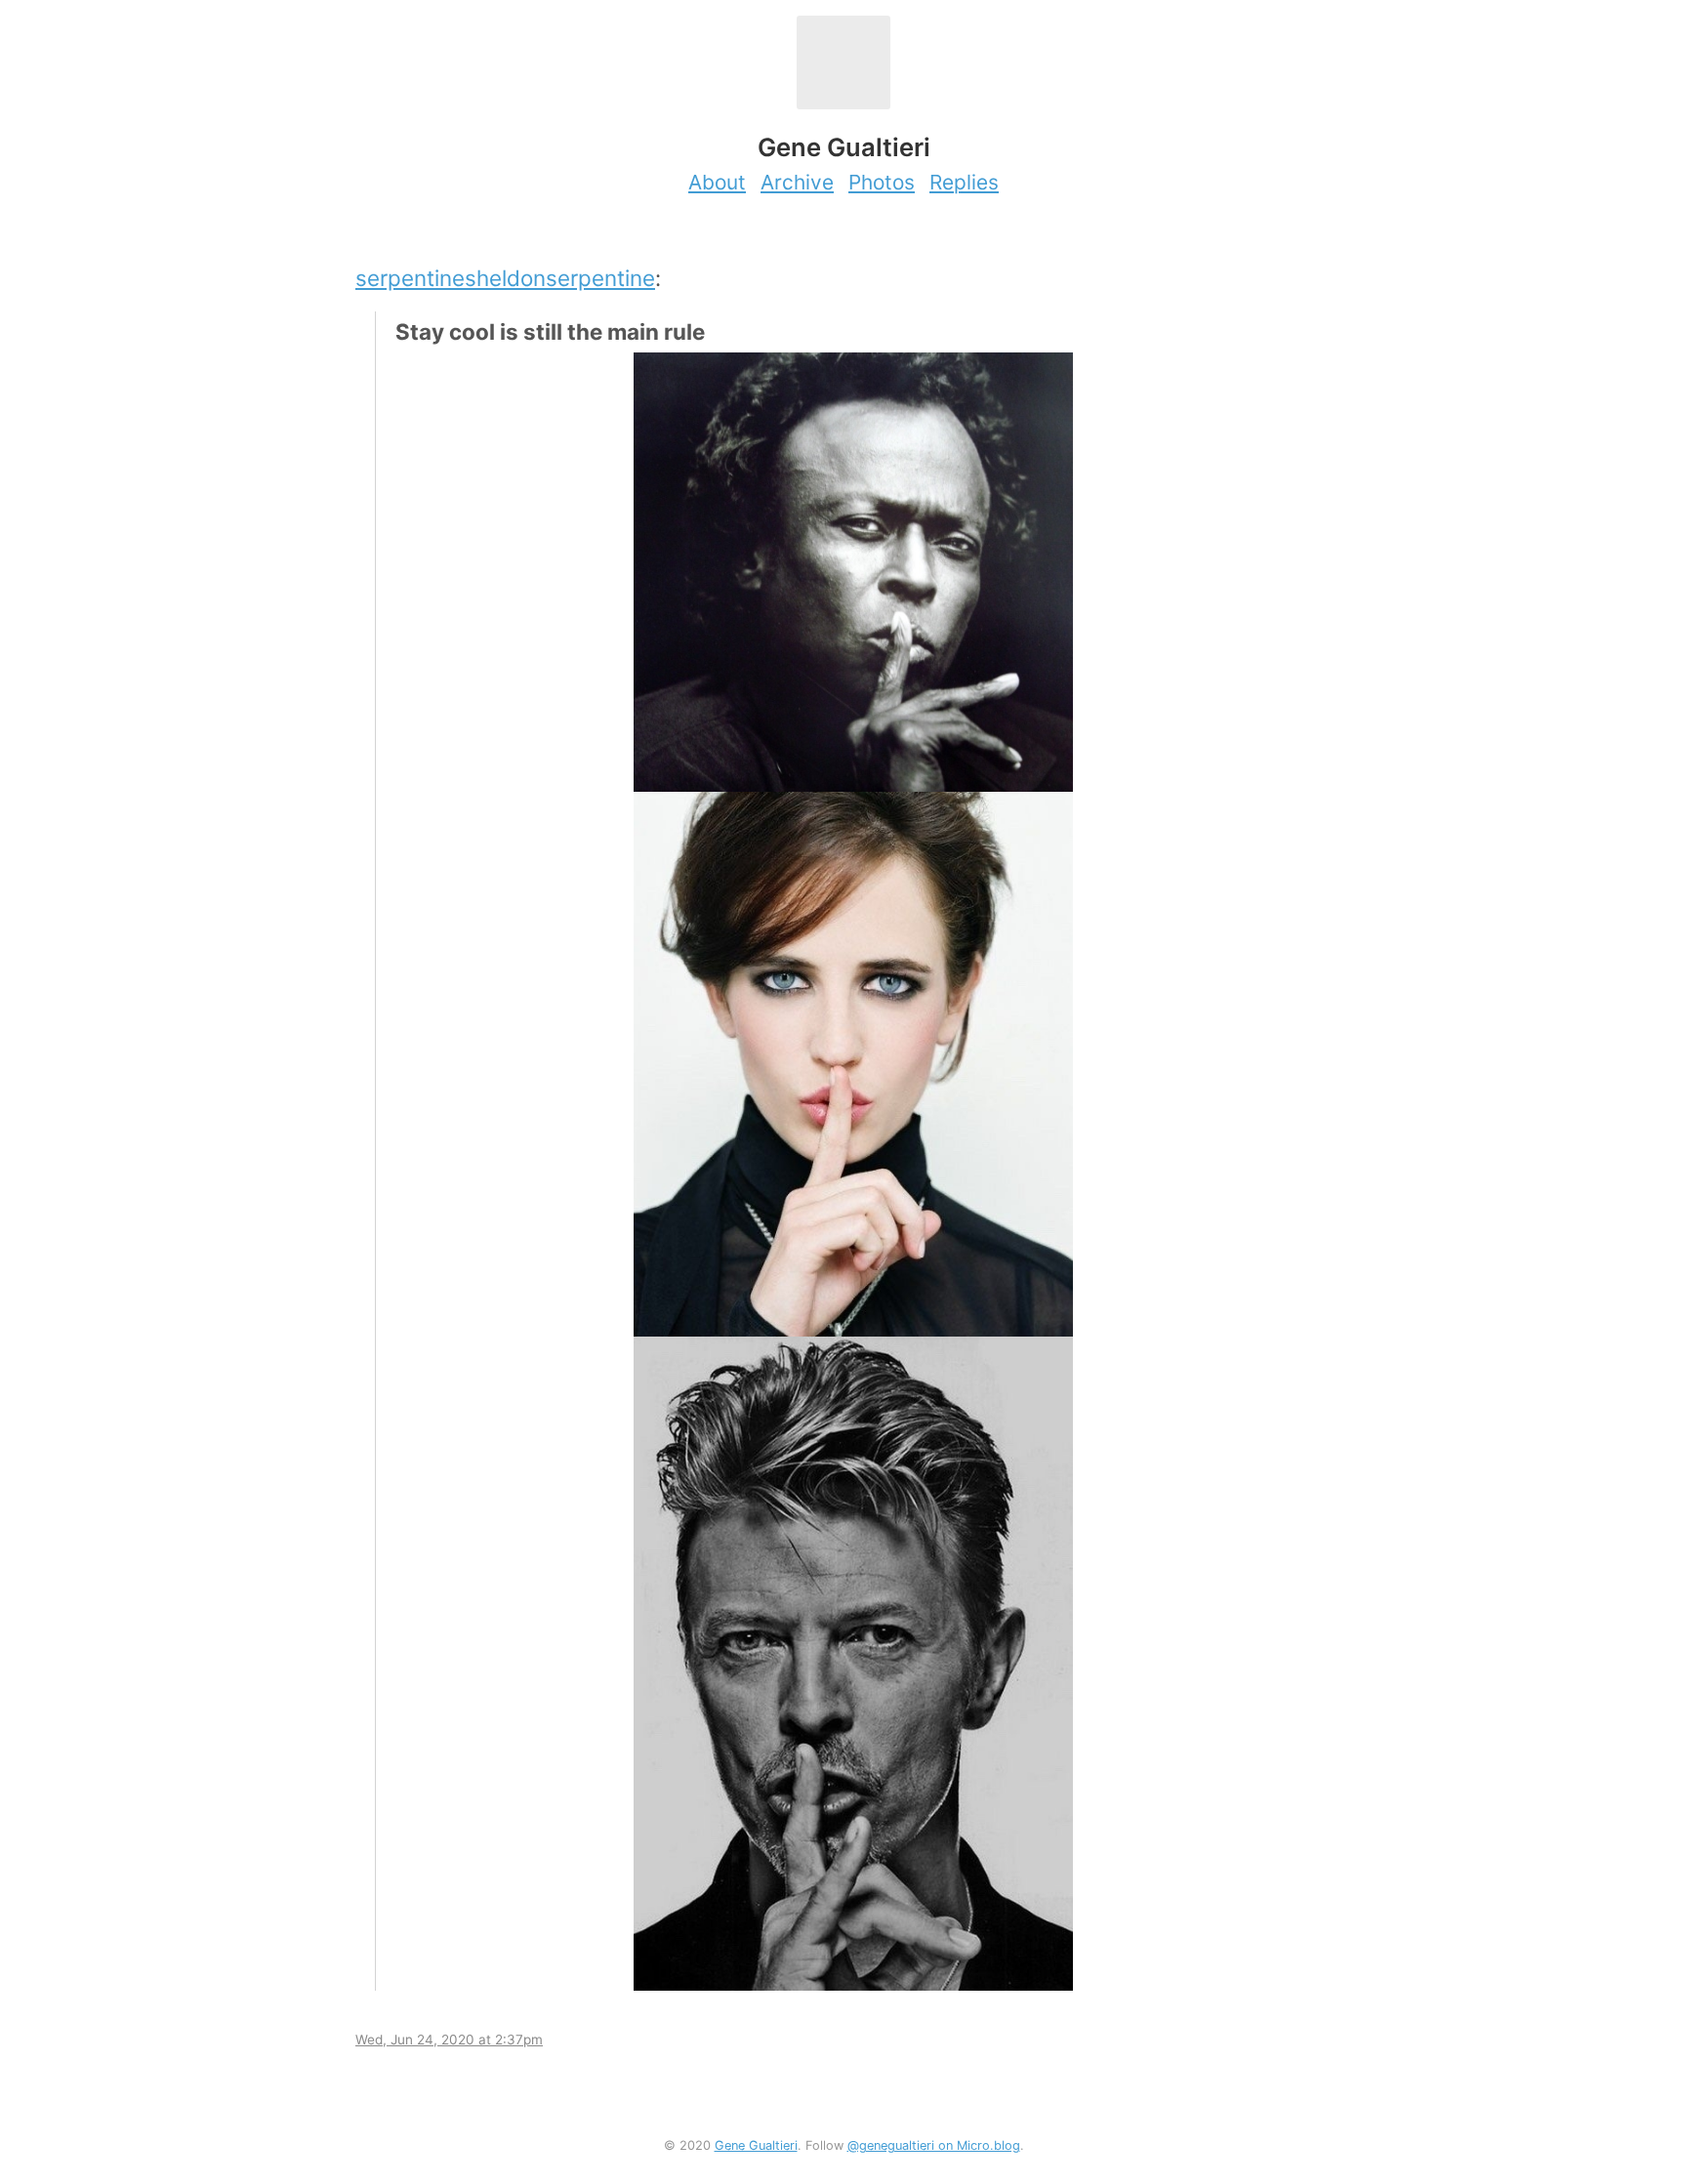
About (717, 182)
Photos (882, 182)
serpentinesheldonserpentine (505, 278)
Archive (797, 182)
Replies (964, 182)
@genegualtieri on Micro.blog (934, 2145)
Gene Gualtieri (756, 2145)
